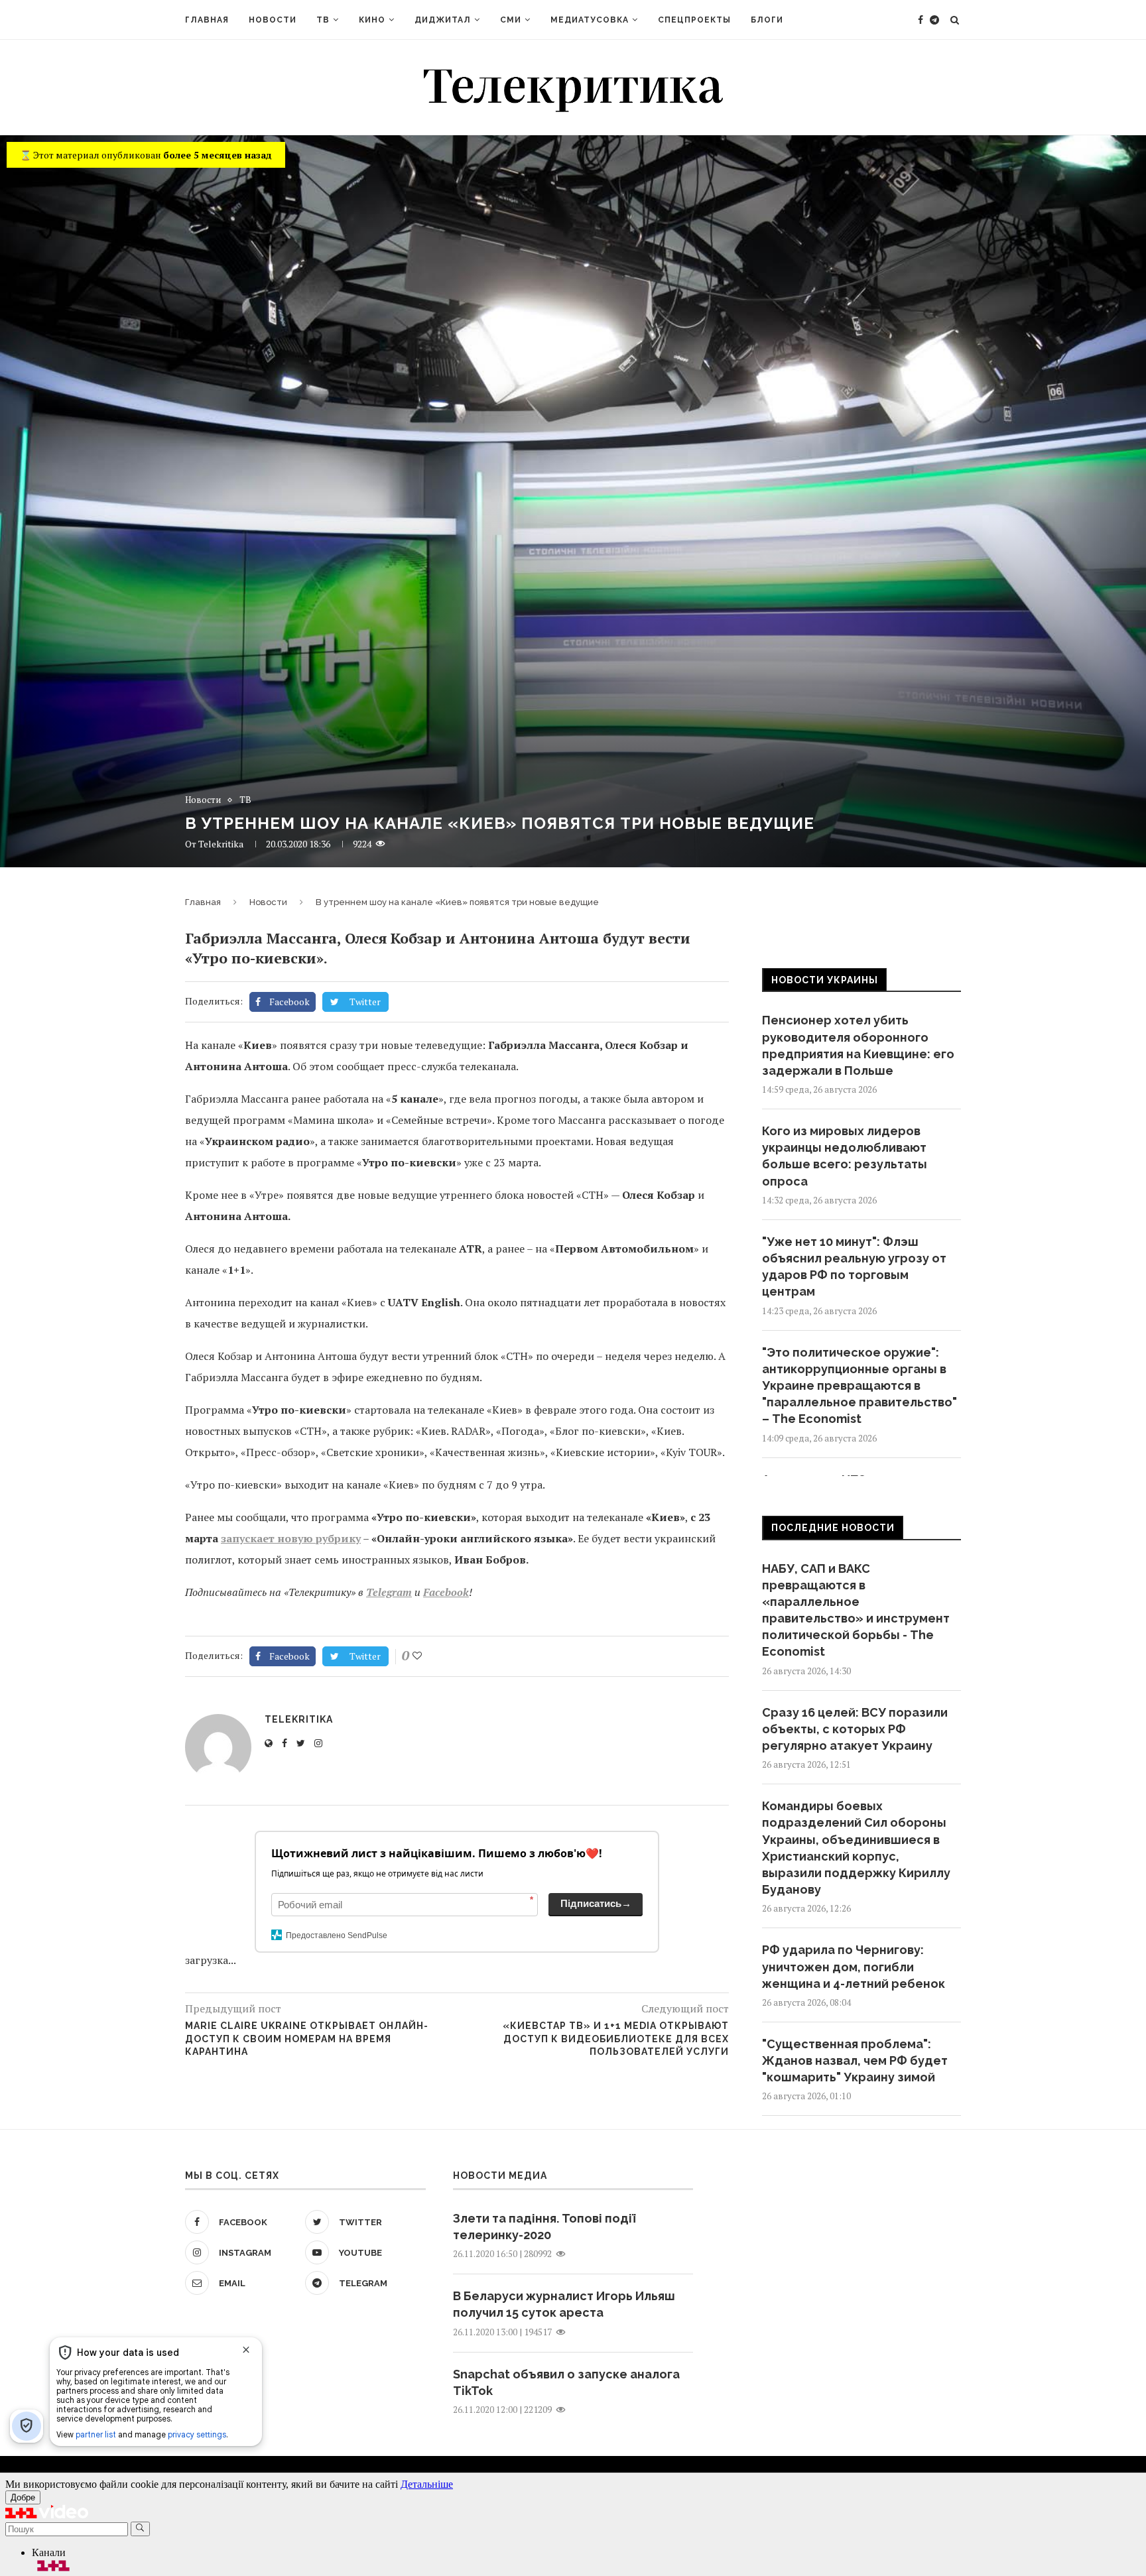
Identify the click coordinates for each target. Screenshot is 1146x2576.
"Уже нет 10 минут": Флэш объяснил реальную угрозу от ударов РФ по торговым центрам (854, 1267)
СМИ (511, 20)
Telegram (389, 1592)
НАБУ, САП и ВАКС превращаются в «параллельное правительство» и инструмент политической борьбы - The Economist (856, 1610)
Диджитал (443, 20)
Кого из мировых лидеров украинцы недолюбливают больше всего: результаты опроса (845, 1156)
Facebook (446, 1592)
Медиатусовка (590, 20)
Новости (273, 20)
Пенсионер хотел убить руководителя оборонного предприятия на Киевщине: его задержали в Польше (858, 1045)
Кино (372, 20)
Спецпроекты (694, 20)
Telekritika (221, 844)
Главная (207, 20)
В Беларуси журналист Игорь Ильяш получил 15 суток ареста (564, 2304)
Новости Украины (825, 980)
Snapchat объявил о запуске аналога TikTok (566, 2382)
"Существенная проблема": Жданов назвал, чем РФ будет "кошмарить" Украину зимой (855, 2060)
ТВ (323, 20)
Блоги (767, 20)
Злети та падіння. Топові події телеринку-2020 (544, 2227)
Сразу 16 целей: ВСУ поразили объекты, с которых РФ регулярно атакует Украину (855, 1729)
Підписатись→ (596, 1903)
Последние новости (833, 1528)
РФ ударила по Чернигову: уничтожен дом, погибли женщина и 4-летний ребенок (854, 1966)
